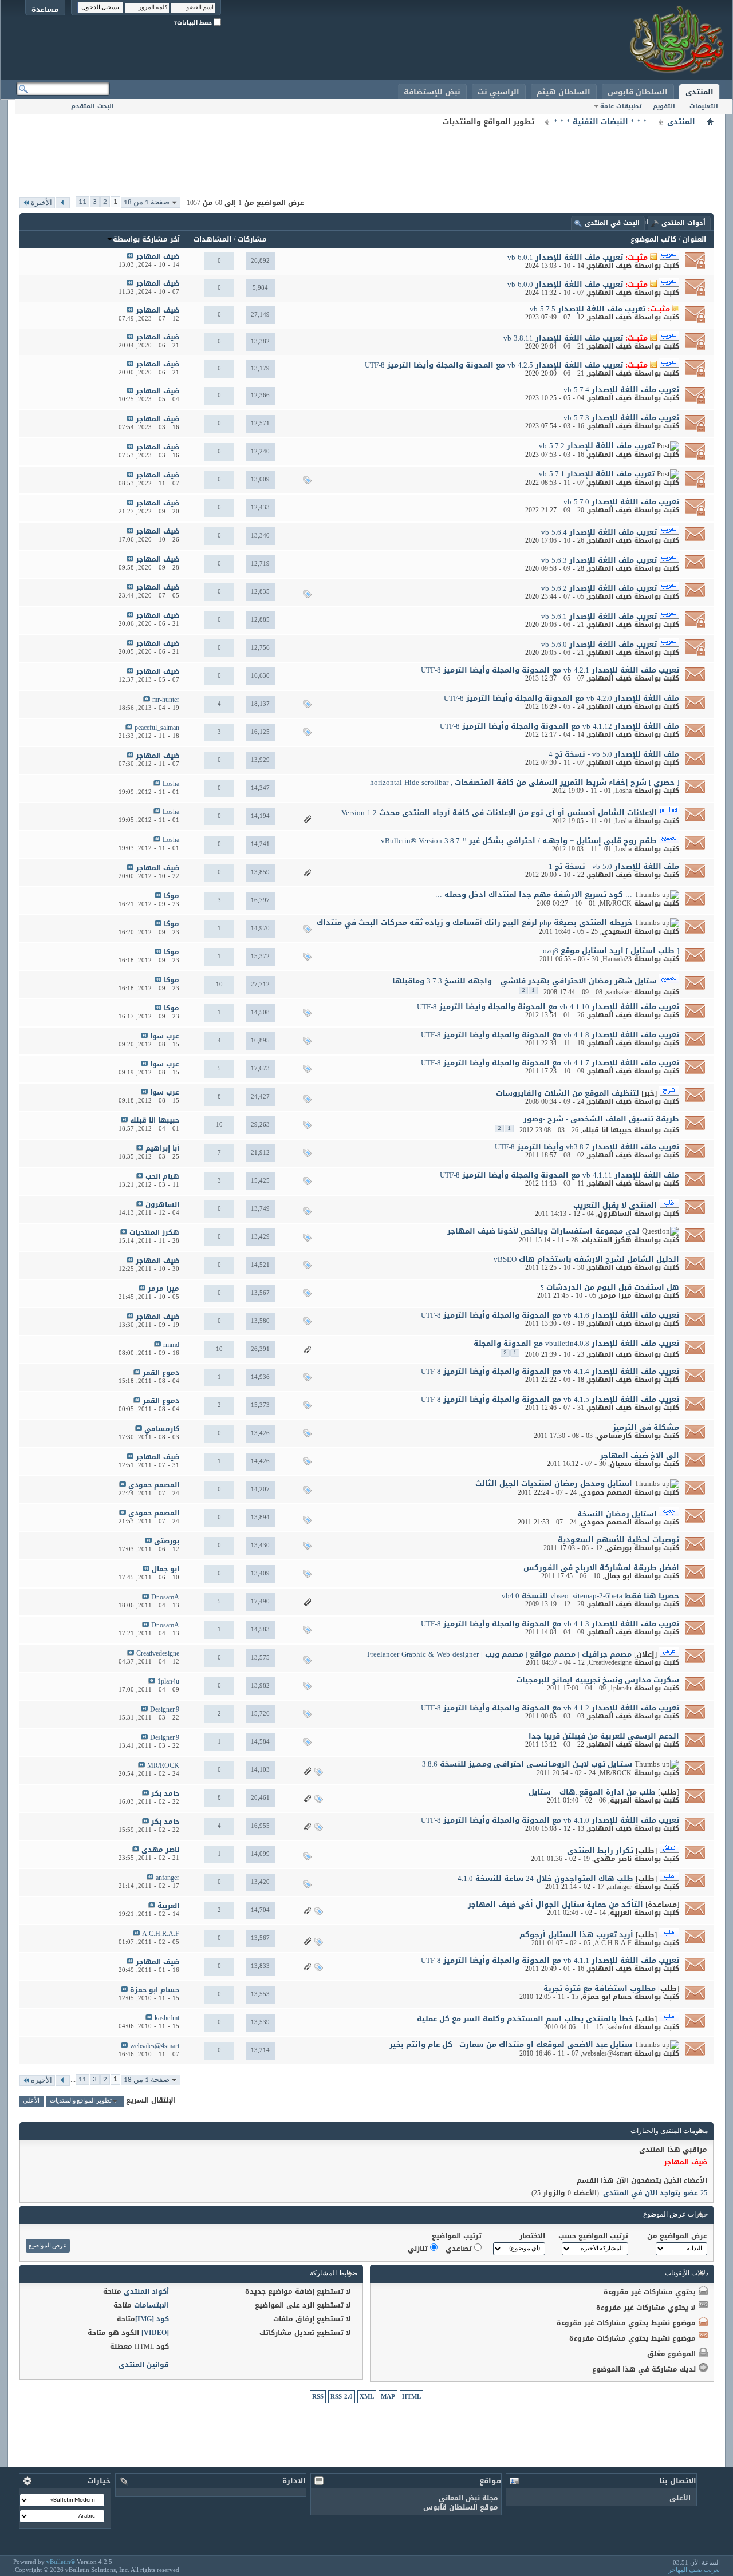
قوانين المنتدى (144, 2365)
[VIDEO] (155, 2333)
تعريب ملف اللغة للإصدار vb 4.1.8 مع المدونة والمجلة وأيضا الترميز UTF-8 (550, 1035)
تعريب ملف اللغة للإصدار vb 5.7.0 (621, 502)
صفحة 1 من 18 (147, 202)
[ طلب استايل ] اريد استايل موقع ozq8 (611, 951)
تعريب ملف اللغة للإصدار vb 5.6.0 (599, 644)
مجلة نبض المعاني (468, 2498)
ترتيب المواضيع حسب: (592, 2236)
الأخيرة (42, 203)
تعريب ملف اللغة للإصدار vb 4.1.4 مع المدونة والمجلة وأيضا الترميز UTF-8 (550, 1371)
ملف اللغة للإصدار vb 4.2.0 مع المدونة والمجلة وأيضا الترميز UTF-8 (561, 698)
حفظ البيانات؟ (194, 23)
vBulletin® (61, 2562)
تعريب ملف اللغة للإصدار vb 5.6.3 (599, 560)
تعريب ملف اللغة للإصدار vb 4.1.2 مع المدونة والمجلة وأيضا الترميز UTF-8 (550, 1708)
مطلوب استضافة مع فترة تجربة (600, 1988)
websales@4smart (607, 2053)
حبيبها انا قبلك (607, 1130)
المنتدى (699, 92)
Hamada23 (617, 959)
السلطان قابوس (638, 92)
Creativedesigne (610, 1662)
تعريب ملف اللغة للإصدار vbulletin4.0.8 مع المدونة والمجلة (576, 1343)
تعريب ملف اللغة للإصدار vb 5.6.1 (599, 616)
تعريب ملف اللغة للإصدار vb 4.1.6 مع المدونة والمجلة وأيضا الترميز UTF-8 (550, 1315)
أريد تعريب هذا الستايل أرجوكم (576, 1935)
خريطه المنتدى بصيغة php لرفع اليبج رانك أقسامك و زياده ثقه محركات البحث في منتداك (474, 922)
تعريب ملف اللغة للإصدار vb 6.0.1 (565, 257)
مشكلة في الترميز (646, 1427)
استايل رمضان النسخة (617, 1514)
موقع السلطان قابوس (461, 2507)
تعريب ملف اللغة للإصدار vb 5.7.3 (621, 418)
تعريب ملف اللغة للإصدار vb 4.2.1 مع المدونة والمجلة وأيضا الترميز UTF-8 (550, 670)
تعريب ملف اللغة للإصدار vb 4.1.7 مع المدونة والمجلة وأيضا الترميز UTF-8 (550, 1063)
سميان (621, 1464)
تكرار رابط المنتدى (600, 1850)
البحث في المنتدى (612, 223)
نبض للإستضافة (432, 92)
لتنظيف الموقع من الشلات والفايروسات (568, 1093)
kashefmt (619, 2027)
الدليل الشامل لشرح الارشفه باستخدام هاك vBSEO (586, 1259)
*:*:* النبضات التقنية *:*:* (600, 122)
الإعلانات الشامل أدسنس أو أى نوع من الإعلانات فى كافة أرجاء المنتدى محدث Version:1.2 (499, 813)
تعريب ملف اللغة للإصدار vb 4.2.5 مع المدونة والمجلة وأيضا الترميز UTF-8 (494, 365)
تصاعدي (460, 2249)
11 (82, 202)
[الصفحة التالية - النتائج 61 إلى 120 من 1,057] (63, 203)
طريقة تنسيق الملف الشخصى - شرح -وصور (601, 1119)
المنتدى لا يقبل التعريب (615, 1205)
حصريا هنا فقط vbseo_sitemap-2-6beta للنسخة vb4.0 (590, 1596)
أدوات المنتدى (683, 223)
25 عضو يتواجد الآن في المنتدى (655, 2193)
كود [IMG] (152, 2319)
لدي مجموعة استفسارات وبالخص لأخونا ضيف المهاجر (543, 1231)
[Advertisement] (366, 155)
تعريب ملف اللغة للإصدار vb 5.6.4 (599, 532)
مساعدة (45, 9)
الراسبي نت (498, 92)
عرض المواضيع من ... (673, 2236)
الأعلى (31, 2101)
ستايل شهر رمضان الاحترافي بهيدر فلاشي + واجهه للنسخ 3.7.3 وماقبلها (525, 981)
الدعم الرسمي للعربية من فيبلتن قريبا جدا (604, 1736)
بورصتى (619, 1548)
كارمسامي (614, 1436)
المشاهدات (212, 239)
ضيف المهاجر (610, 266)
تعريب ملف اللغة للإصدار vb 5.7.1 (597, 474)
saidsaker (619, 992)
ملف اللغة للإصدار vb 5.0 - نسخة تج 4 (614, 754)
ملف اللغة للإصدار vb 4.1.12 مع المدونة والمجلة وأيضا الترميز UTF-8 (559, 726)
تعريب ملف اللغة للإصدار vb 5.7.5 (588, 309)
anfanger (620, 1887)
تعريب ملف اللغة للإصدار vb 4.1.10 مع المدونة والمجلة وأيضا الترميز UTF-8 (548, 1007)
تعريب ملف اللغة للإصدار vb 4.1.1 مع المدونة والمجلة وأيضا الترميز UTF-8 (550, 1960)
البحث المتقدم (92, 106)
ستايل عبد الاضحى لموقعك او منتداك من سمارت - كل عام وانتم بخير (511, 2044)
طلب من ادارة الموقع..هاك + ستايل (592, 1792)
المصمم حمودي (606, 1492)
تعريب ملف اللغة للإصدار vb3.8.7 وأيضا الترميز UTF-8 (587, 1147)
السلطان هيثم (563, 92)
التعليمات (704, 106)
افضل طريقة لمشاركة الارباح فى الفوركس (601, 1568)
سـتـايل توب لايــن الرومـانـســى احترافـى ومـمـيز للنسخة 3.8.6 (527, 1764)
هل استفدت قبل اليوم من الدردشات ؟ (610, 1287)
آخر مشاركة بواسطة (146, 239)
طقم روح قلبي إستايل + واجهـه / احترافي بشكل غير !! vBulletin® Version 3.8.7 (519, 841)
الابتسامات (151, 2305)
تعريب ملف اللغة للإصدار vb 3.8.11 (563, 338)
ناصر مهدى (613, 1859)
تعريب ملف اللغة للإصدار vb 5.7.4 (621, 390)
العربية (621, 1800)
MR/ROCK (616, 903)
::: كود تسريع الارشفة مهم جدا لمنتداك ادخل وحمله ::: (534, 894)
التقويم (664, 106)
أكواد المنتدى (146, 2291)
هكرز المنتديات (607, 1240)
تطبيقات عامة (621, 106)
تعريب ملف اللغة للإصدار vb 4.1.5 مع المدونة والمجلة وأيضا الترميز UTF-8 (550, 1399)
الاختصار (532, 2236)
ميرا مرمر (616, 1295)
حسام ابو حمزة (607, 1997)
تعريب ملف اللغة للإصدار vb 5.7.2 (597, 446)
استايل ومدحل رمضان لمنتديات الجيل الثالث (554, 1483)
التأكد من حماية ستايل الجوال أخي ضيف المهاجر (555, 1904)
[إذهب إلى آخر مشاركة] (130, 257)
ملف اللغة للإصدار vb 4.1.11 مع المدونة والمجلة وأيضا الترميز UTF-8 (559, 1175)
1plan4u (621, 1688)
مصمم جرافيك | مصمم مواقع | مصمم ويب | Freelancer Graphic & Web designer (499, 1654)
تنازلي (419, 2249)
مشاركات (252, 239)
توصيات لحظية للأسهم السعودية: (617, 1540)
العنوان (694, 239)
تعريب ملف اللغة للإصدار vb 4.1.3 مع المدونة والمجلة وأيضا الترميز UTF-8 (550, 1624)
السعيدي (617, 931)
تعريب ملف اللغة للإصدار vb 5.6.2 (599, 588)
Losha (623, 791)
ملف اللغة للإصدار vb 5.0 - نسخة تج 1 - (612, 866)
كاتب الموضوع (653, 239)
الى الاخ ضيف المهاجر (640, 1455)
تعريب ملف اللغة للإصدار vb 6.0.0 (565, 284)
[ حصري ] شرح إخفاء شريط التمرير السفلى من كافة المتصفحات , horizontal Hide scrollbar (525, 782)
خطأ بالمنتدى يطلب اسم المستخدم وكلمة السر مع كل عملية (525, 2019)
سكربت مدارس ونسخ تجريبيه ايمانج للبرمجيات (598, 1680)
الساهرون (615, 1214)
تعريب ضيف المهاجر (694, 2570)
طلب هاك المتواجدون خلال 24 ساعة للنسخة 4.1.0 (545, 1878)
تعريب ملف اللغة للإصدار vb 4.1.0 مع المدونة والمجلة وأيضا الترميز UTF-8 (550, 1820)
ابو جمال (618, 1576)
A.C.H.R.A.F (613, 1943)
